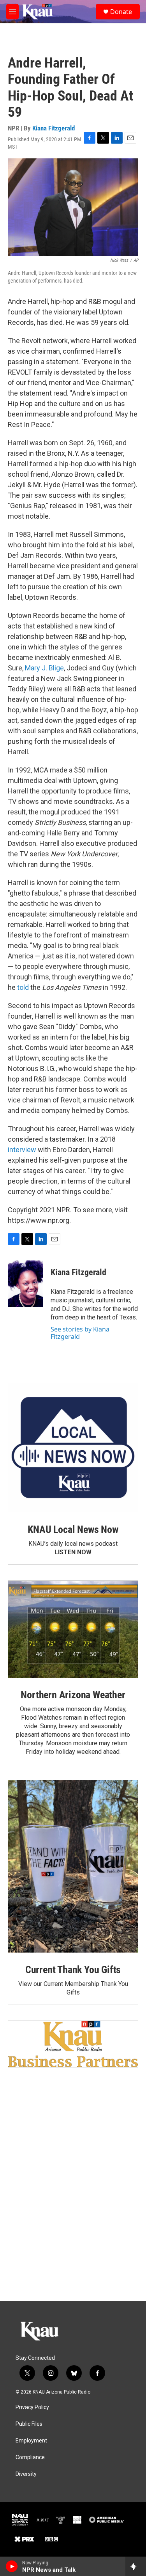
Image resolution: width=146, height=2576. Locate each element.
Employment (31, 2441)
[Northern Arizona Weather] (73, 1629)
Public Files (29, 2424)
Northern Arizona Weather (73, 1695)
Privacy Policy (32, 2407)
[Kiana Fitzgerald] (25, 1284)
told (23, 987)
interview (22, 1150)
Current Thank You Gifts (73, 1970)
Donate (121, 12)
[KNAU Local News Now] (73, 1448)
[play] (12, 2566)
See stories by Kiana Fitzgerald (80, 1333)
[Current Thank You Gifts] (73, 1866)
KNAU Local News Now (73, 1529)
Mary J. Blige (44, 668)
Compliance (30, 2457)
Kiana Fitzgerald (54, 128)
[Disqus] (73, 2196)
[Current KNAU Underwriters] (73, 2044)
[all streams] (136, 2566)
